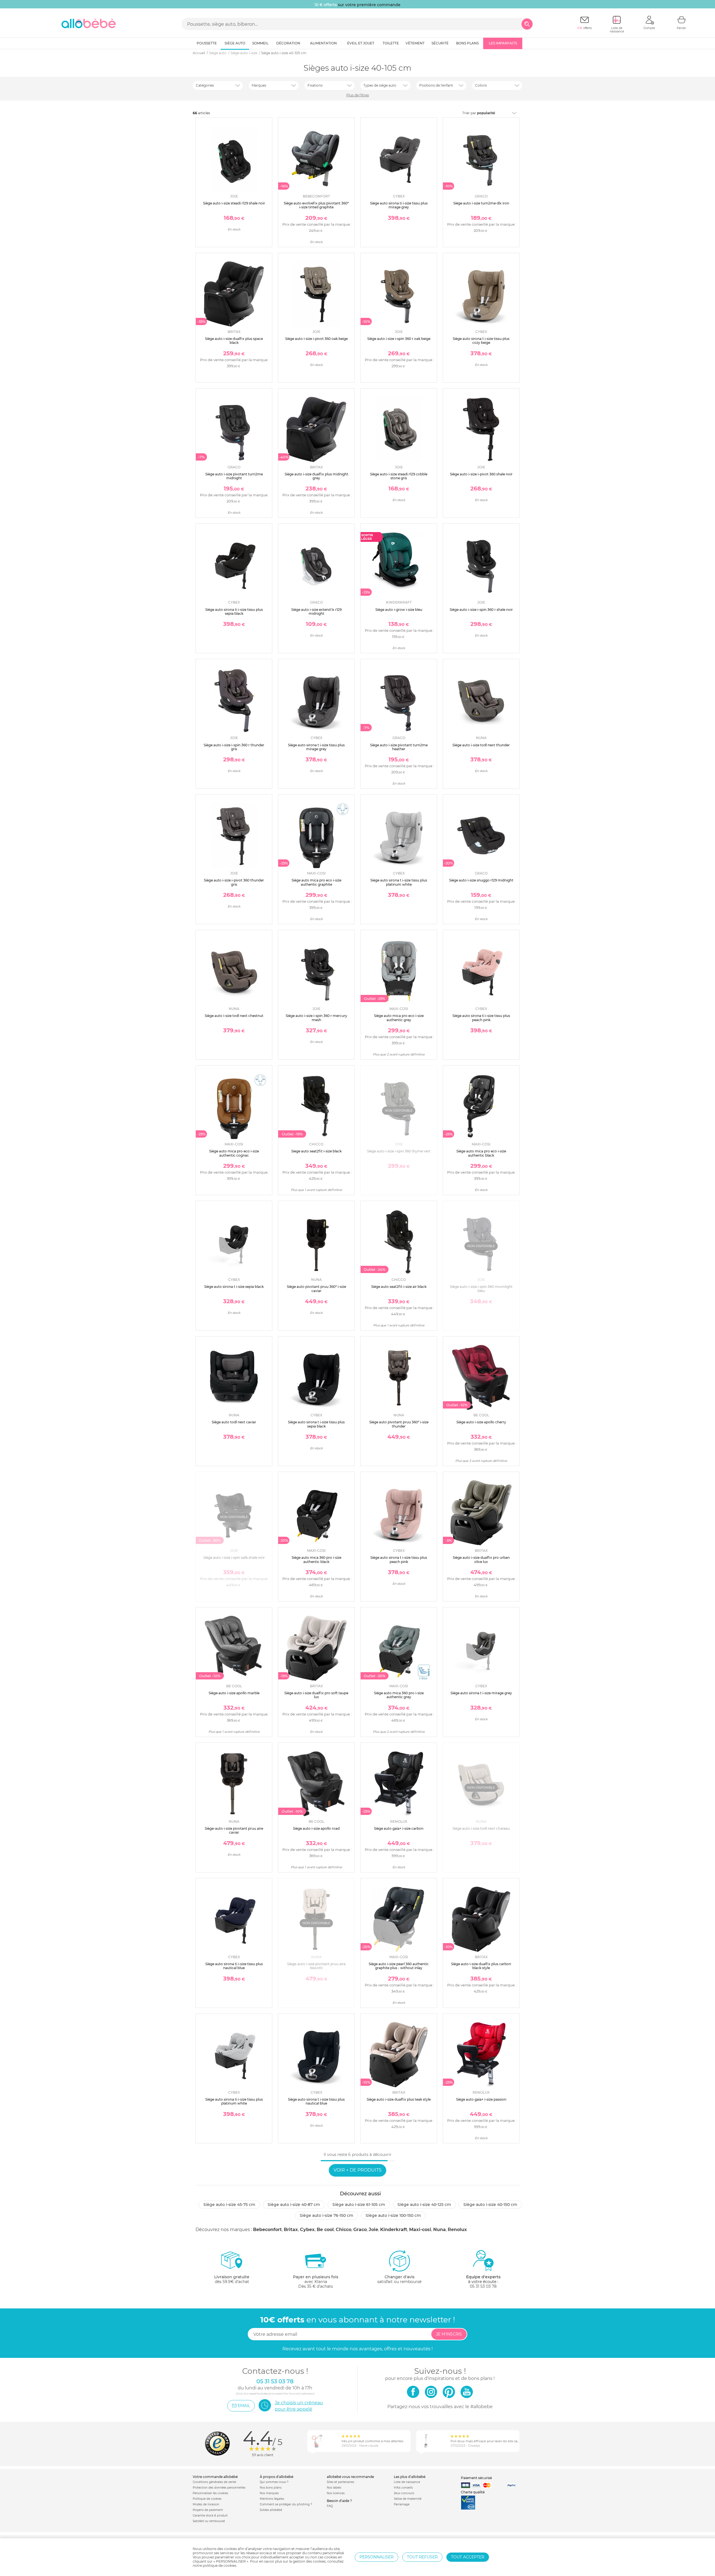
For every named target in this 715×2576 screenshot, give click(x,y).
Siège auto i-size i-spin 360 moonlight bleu (481, 1289)
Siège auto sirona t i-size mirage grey (481, 1693)
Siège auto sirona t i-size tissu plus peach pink (399, 1559)
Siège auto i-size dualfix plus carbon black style (481, 1966)
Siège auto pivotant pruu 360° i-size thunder (399, 1424)
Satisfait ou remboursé (209, 2521)
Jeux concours (404, 2493)
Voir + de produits (357, 2170)
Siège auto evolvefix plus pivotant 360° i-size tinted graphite (316, 205)
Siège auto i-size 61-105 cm (359, 2205)
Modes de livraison (206, 2504)
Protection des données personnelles (219, 2488)
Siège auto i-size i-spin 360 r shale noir (481, 610)
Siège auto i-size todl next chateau (481, 1828)
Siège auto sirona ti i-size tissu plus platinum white (234, 2101)
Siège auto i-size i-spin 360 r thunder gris (234, 747)
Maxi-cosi (420, 2230)
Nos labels (334, 2488)
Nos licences (336, 2493)
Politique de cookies (207, 2499)
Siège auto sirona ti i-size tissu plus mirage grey (399, 205)
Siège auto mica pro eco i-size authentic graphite (316, 882)
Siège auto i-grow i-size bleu (399, 610)
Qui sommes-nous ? (274, 2482)
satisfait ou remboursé (399, 2279)
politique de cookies (220, 2566)
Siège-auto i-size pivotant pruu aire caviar (234, 1830)
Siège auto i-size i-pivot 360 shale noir (481, 474)
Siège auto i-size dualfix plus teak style (399, 2099)
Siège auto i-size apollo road (316, 1828)
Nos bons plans (271, 2488)
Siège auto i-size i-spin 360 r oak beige (399, 339)
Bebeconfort (267, 2230)
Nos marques (269, 2493)
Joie (373, 2230)
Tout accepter (468, 2557)
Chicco (344, 2230)
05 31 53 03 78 (483, 2286)
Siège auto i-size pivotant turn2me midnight (234, 476)
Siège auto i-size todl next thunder (481, 745)
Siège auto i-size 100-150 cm (393, 2215)
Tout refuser (422, 2557)
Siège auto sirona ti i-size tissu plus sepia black (234, 612)
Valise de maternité (408, 2499)
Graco (360, 2230)
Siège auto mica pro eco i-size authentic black (481, 1153)
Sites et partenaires (340, 2482)
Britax (291, 2230)
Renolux (457, 2230)
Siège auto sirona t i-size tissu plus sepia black (316, 1424)
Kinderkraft (394, 2230)
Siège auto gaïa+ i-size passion (481, 2099)
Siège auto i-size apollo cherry (481, 1422)
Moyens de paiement (208, 2510)
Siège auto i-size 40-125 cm (424, 2205)
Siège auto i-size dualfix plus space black (234, 341)
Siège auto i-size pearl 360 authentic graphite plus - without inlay (399, 1966)
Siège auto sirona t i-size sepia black (234, 1287)
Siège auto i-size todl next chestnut (234, 1016)
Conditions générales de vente (214, 2482)
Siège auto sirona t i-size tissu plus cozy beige (481, 341)
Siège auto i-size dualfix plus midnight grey (316, 476)
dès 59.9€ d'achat (232, 2279)
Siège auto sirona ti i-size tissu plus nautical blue (234, 1966)
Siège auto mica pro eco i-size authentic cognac (234, 1153)
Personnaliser (376, 2557)
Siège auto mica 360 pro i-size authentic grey (399, 1695)
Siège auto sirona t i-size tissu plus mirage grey (316, 747)
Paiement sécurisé (476, 2478)
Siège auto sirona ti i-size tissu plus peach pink (481, 1018)
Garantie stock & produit (210, 2516)
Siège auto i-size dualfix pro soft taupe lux (316, 1695)
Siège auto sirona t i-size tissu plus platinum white (399, 882)
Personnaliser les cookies (210, 2493)
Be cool (325, 2230)
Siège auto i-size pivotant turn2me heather (399, 747)
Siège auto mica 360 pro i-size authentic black (316, 1559)
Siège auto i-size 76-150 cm (326, 2215)
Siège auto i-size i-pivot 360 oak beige (316, 339)
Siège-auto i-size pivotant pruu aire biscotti (316, 1966)
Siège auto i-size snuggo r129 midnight (481, 880)
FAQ (330, 2506)
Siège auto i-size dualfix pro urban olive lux (481, 1559)
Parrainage (402, 2504)
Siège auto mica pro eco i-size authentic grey (399, 1018)
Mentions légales (272, 2499)
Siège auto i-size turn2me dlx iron (481, 203)
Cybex (307, 2230)
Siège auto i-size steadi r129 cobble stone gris (399, 476)
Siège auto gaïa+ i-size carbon (399, 1828)
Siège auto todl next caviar (234, 1422)
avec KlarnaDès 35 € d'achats (316, 2282)
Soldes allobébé (271, 2510)
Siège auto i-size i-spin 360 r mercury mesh (316, 1018)
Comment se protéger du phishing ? (286, 2504)
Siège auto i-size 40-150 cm (490, 2205)
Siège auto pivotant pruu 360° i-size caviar (316, 1289)
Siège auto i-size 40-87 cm (294, 2205)
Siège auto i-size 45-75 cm (229, 2205)
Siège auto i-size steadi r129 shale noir (234, 203)
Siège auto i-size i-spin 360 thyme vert (399, 1151)
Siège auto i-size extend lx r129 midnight (316, 612)
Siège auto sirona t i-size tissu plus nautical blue (316, 2101)
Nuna (439, 2230)
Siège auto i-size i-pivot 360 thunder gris (234, 882)
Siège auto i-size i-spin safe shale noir (234, 1558)
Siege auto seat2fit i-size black (316, 1151)
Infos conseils (403, 2488)
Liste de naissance (407, 2482)
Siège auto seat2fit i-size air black (399, 1287)
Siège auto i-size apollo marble (234, 1693)
